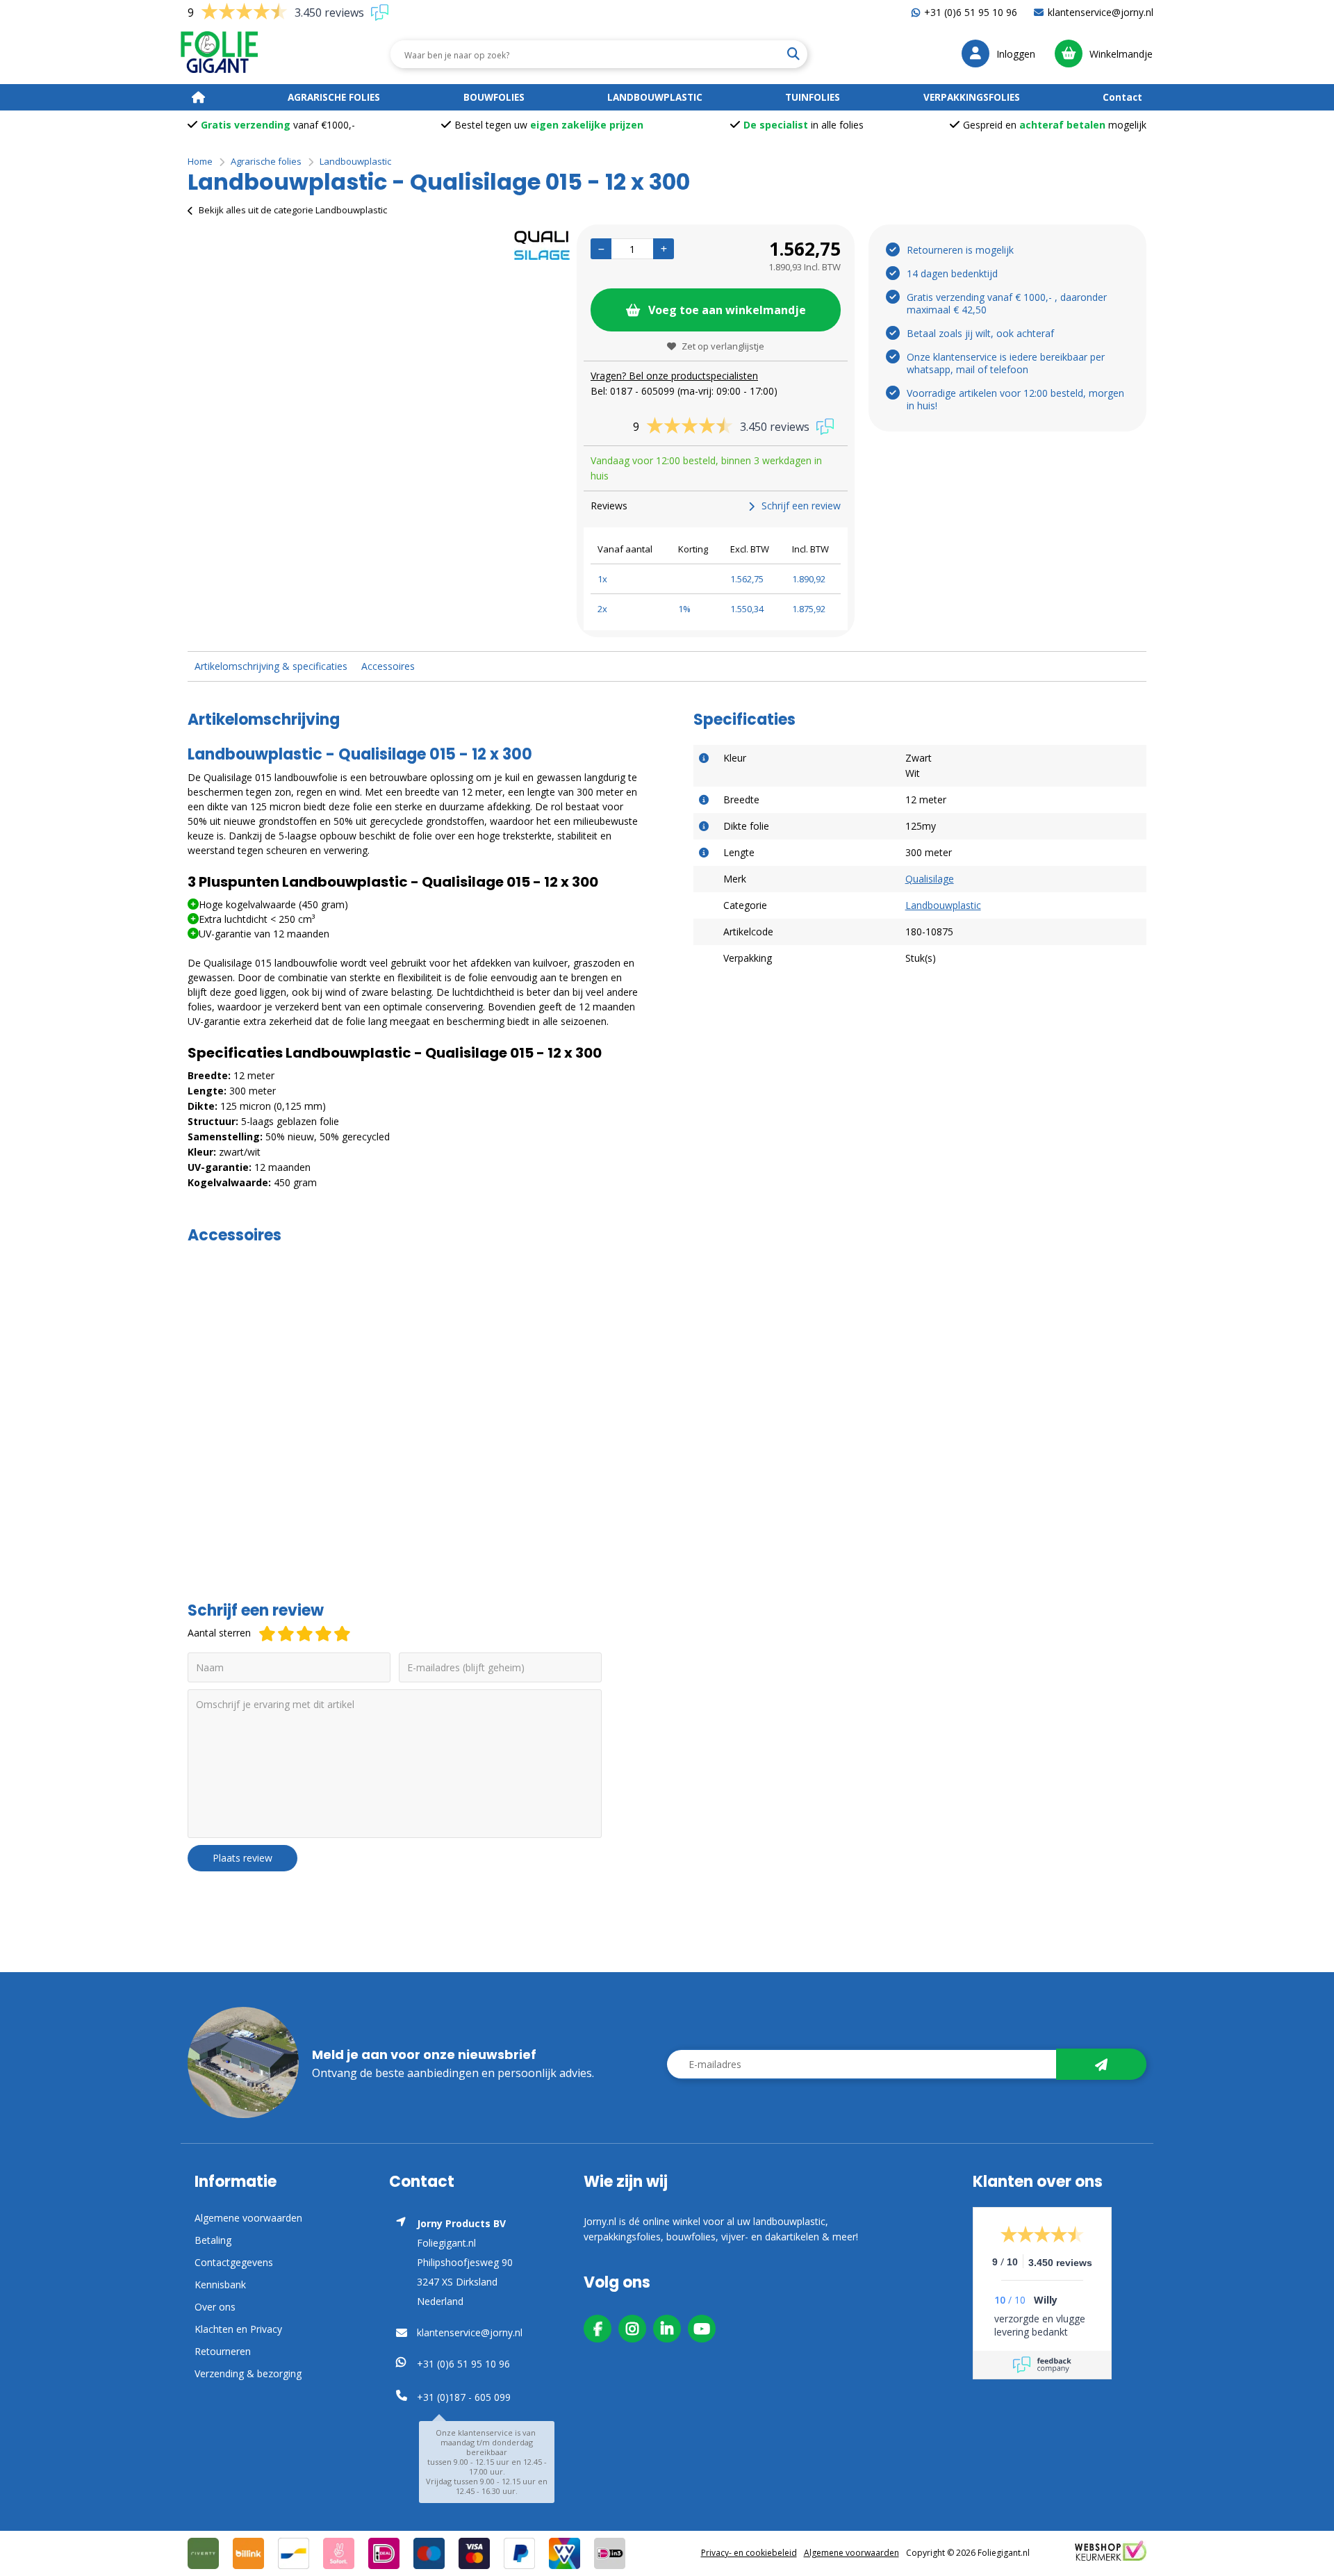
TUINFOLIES (813, 97)
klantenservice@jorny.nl (1101, 12)
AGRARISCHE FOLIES (334, 97)
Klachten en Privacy (238, 2329)
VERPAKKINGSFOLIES (972, 97)
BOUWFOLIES (494, 97)
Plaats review (242, 1858)
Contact (1122, 97)
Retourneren (223, 2351)
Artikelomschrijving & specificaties (271, 666)
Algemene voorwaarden (248, 2218)
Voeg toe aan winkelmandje (727, 310)
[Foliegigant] (219, 54)
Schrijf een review (801, 506)
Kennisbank (220, 2284)
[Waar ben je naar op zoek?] (793, 54)
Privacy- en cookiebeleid (749, 2553)
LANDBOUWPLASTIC (655, 97)
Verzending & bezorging (248, 2373)
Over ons (215, 2307)
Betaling (213, 2240)
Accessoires (388, 666)
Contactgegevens (234, 2262)
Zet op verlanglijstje (723, 346)
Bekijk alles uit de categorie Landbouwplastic (293, 210)
